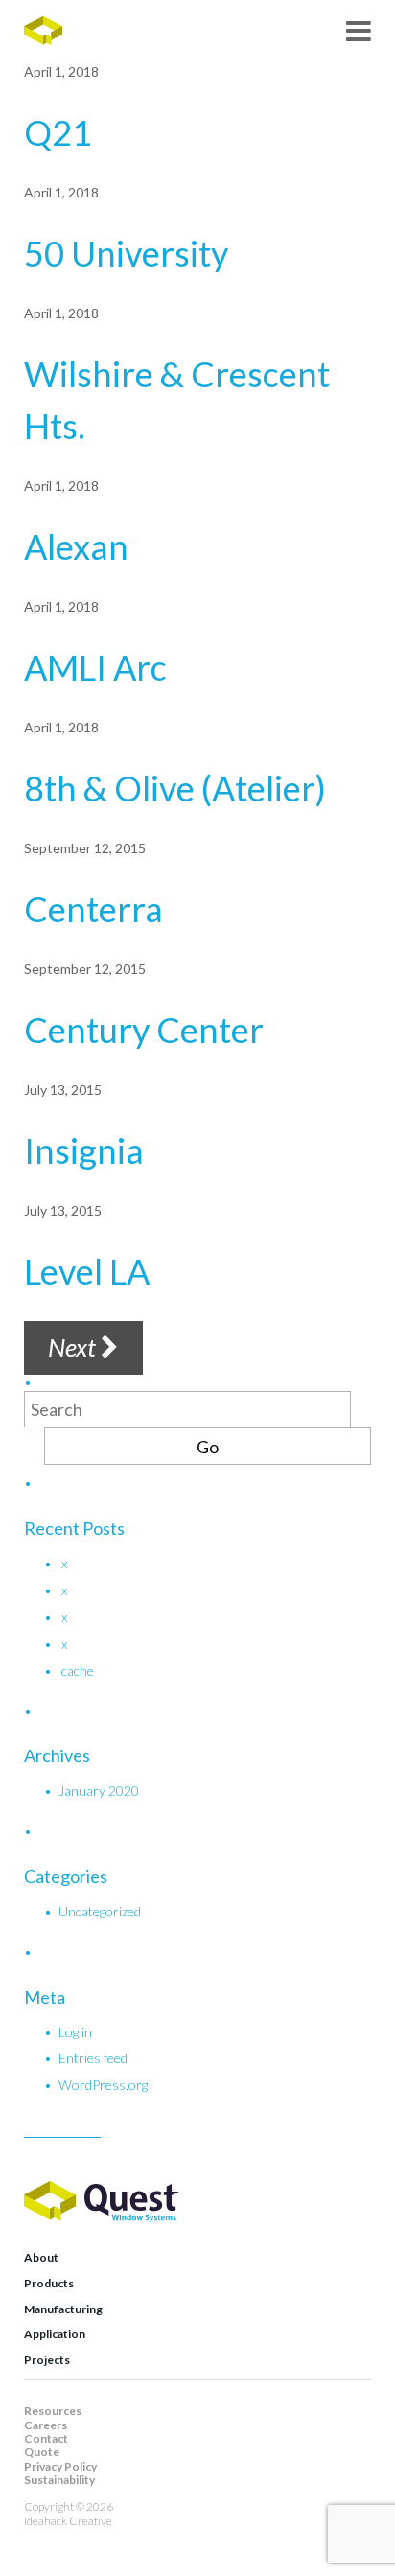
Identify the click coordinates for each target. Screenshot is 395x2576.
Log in (75, 2032)
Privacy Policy (60, 2466)
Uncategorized (100, 1911)
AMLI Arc (95, 667)
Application (55, 2334)
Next (74, 1347)
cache (78, 1671)
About (41, 2257)
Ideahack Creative (68, 2521)
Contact (46, 2438)
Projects (47, 2360)
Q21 (58, 132)
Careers (46, 2425)
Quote (42, 2452)
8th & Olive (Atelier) (175, 788)
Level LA (87, 1271)
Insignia (84, 1150)
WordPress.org (103, 2085)
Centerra (93, 909)
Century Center (144, 1030)
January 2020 (99, 1790)
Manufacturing (63, 2309)
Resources (53, 2411)
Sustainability (59, 2480)
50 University (126, 253)
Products (49, 2283)
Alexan (76, 546)
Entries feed (93, 2058)
